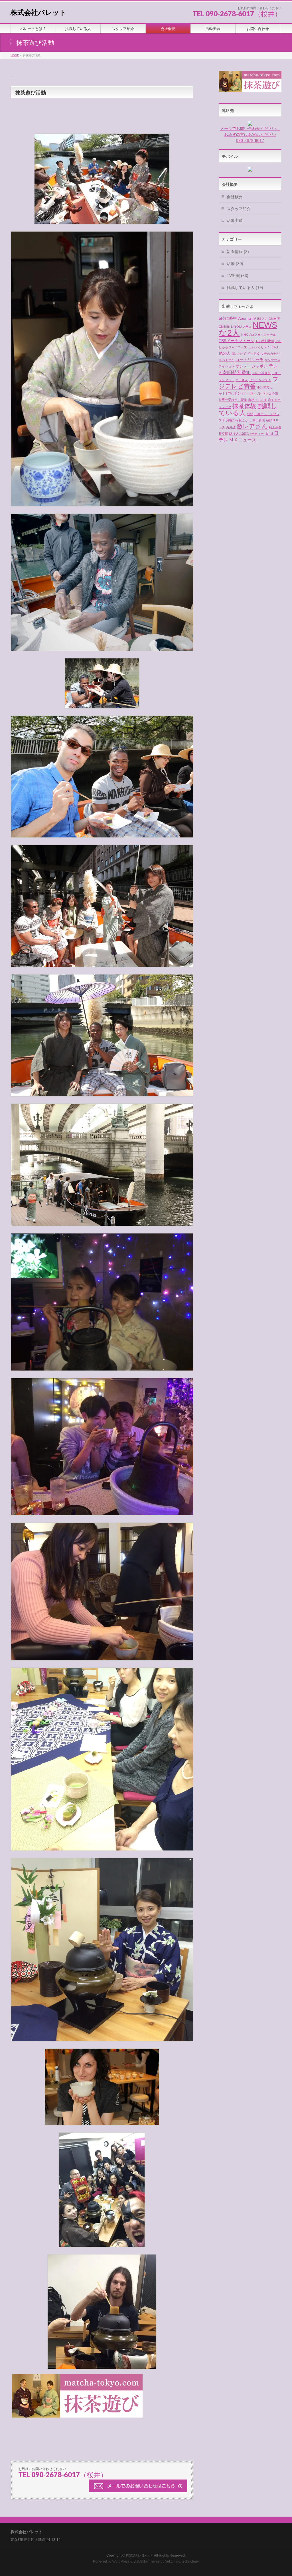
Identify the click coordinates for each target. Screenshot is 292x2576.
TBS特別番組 (265, 341)
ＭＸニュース (243, 440)
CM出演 (274, 319)
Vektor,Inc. (173, 2561)
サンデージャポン (252, 366)
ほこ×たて (239, 353)
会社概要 (235, 197)
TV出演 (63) (238, 276)
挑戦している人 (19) (245, 288)
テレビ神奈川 (261, 373)
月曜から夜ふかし (239, 420)
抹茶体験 (244, 406)
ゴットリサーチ (250, 359)
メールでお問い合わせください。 (250, 128)
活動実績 (235, 220)
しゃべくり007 (258, 347)
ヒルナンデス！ (260, 380)
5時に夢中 (228, 318)
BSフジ (262, 319)
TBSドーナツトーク (237, 341)
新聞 (250, 414)
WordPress (121, 2561)
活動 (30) (235, 264)
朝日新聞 (259, 420)
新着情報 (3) (238, 252)
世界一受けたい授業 (233, 400)
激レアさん (252, 426)
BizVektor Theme (147, 2561)
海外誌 (231, 427)
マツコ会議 (270, 393)
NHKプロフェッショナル (259, 335)
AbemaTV (247, 318)
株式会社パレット (38, 12)
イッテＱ (253, 353)
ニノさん (242, 380)
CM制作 (224, 327)
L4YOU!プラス (241, 327)
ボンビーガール (247, 393)
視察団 (223, 434)
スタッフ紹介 (239, 209)
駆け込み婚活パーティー (247, 434)
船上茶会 (275, 427)
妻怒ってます (257, 400)
